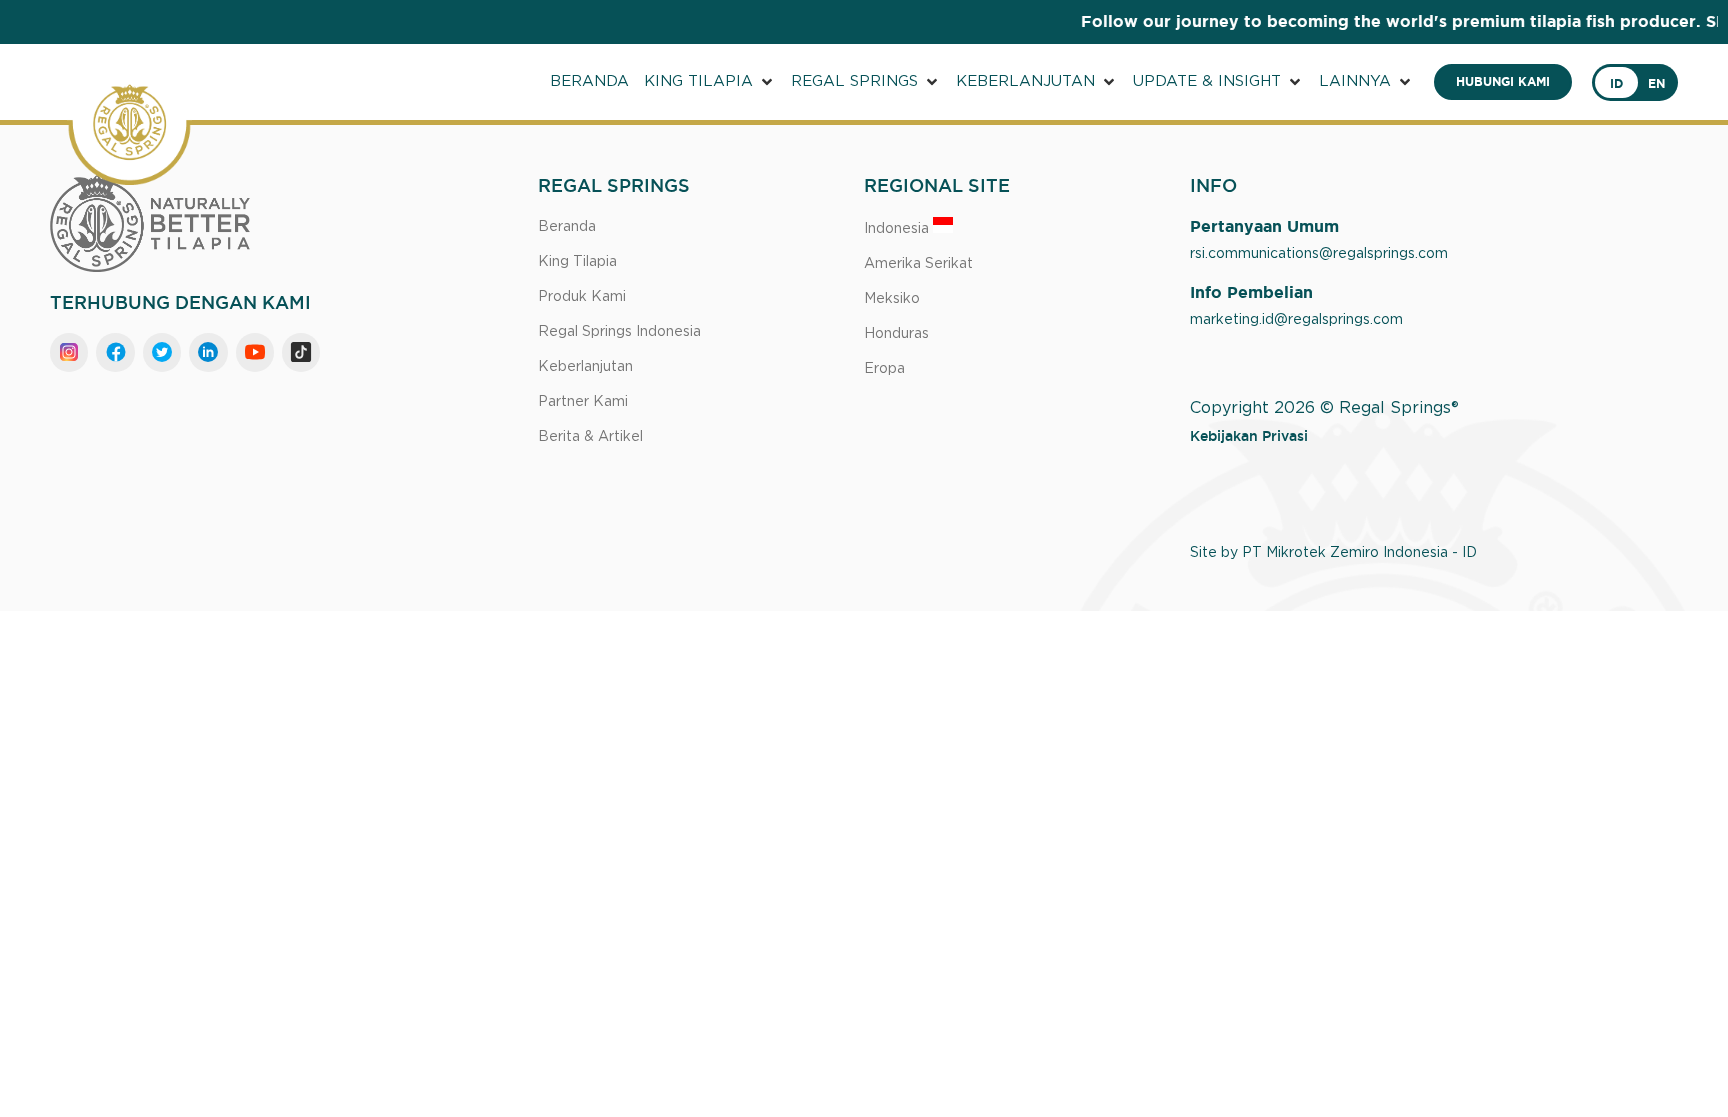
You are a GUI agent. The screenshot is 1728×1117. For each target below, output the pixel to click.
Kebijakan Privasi (1249, 436)
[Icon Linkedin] (208, 352)
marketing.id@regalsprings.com (1296, 320)
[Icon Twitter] (162, 352)
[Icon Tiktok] (301, 352)
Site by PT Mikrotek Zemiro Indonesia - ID (1333, 553)
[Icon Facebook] (115, 352)
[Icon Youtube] (255, 352)
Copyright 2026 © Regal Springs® (1324, 408)
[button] (710, 82)
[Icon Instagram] (69, 352)
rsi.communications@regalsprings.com (1319, 254)
